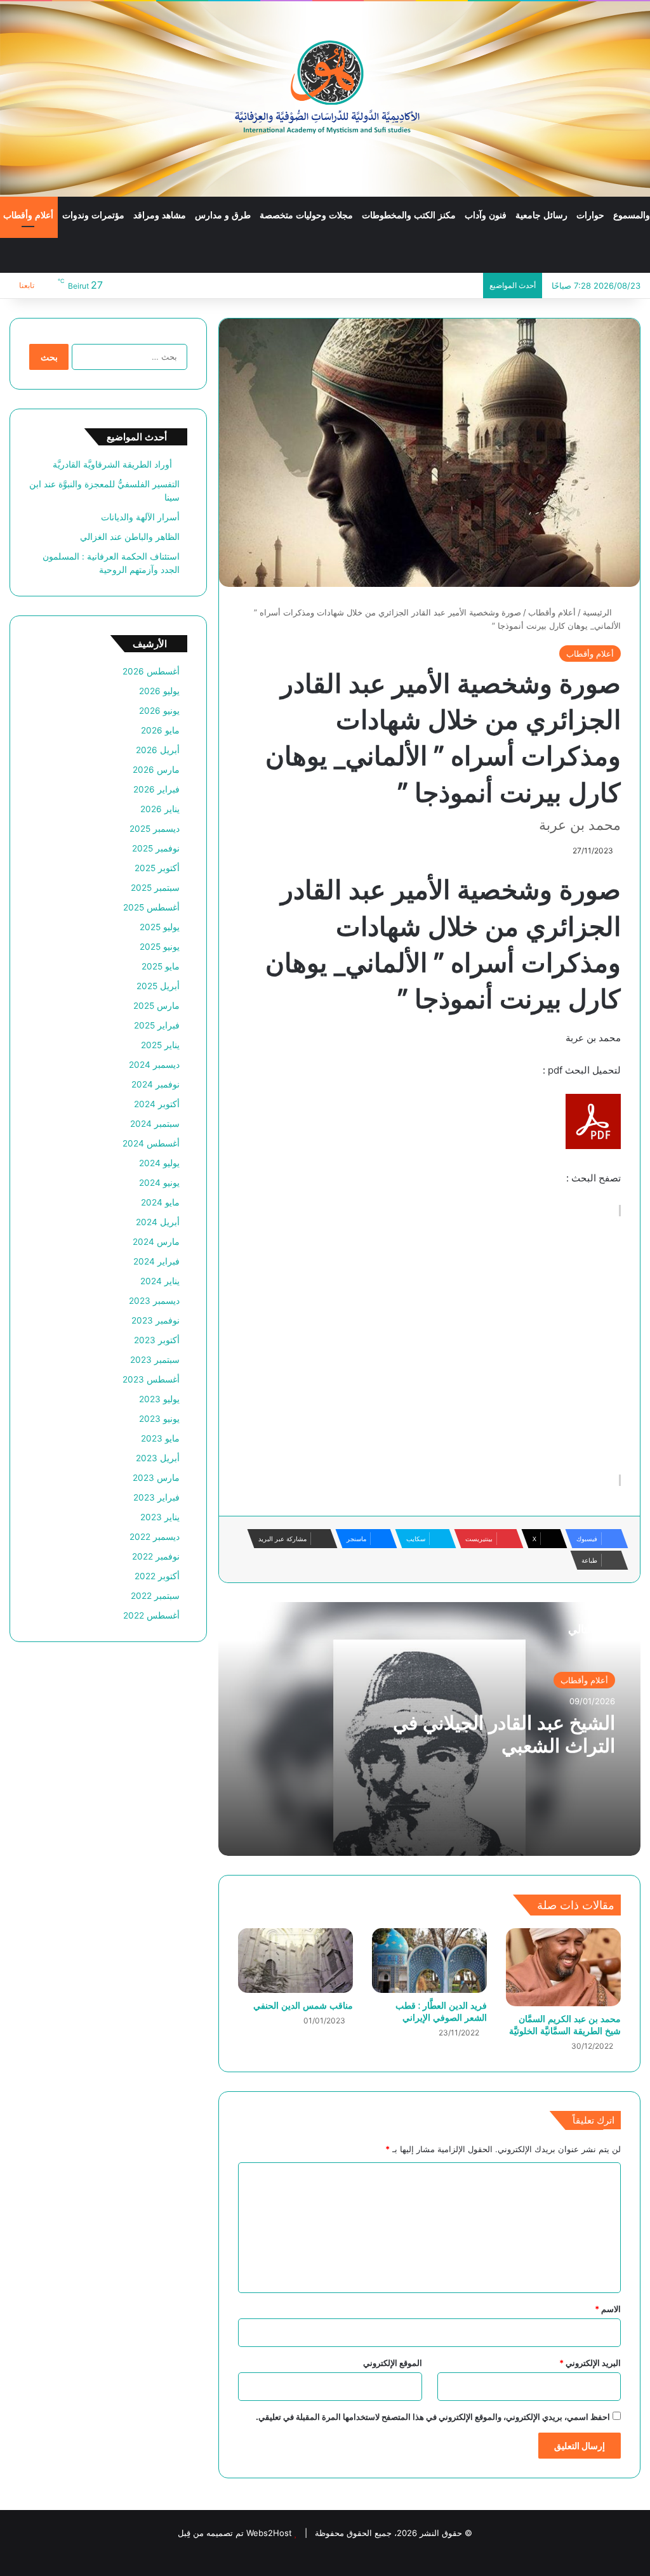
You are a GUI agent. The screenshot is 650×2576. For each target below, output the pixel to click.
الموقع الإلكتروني (393, 2363)
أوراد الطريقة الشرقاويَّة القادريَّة (116, 464)
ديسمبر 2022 (155, 1537)
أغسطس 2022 (151, 1615)
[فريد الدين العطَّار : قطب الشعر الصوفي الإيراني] (429, 1961)
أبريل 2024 (158, 1222)
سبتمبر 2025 (155, 888)
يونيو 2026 (159, 711)
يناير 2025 (160, 1045)
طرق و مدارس (223, 215)
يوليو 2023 (159, 1399)
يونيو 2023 (159, 1419)
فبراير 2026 (156, 789)
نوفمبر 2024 (156, 1084)
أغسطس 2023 (151, 1379)
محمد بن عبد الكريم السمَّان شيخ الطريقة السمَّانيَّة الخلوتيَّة (565, 2025)
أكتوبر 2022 (157, 1576)
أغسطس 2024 (151, 1143)
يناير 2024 (160, 1281)
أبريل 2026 (158, 750)
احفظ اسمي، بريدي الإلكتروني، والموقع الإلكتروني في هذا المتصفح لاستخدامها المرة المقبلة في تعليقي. (433, 2417)
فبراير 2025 (157, 1025)
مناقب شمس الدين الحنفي (303, 2005)
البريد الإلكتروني (590, 2363)
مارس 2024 (156, 1242)
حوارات (590, 215)
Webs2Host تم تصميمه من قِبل (235, 2533)
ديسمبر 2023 (154, 1301)
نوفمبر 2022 (156, 1556)
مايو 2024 (160, 1202)
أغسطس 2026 (151, 671)
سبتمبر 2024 (155, 1124)
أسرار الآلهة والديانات (140, 517)
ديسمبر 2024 (154, 1065)
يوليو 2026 (159, 691)
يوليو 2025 (160, 927)
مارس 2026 (156, 770)
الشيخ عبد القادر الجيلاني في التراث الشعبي (504, 1734)
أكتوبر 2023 (157, 1340)
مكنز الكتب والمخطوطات (409, 215)
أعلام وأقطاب (552, 612)
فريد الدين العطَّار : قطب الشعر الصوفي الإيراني (441, 2011)
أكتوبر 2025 (157, 868)
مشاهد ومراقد (160, 215)
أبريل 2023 (158, 1458)
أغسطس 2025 (151, 907)
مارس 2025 (156, 1006)
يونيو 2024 (159, 1183)
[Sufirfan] (325, 99)
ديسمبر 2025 (155, 829)
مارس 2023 (156, 1478)
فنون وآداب (486, 215)
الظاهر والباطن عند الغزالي (130, 537)
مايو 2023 (160, 1438)
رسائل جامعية (541, 215)
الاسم (608, 2309)
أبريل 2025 (158, 986)
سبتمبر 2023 (155, 1360)
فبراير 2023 (156, 1497)
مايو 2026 (160, 730)
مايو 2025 (161, 966)
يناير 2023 (160, 1517)
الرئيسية (599, 612)
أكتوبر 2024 (157, 1104)
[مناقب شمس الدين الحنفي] (295, 1961)
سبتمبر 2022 (155, 1596)
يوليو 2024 (159, 1163)
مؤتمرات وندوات (93, 215)
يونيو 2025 (160, 947)
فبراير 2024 (156, 1261)
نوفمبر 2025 (156, 848)
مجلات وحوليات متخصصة (306, 215)
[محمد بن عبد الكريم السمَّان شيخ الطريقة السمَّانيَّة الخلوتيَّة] (563, 1967)
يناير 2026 (160, 809)
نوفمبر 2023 (156, 1320)
